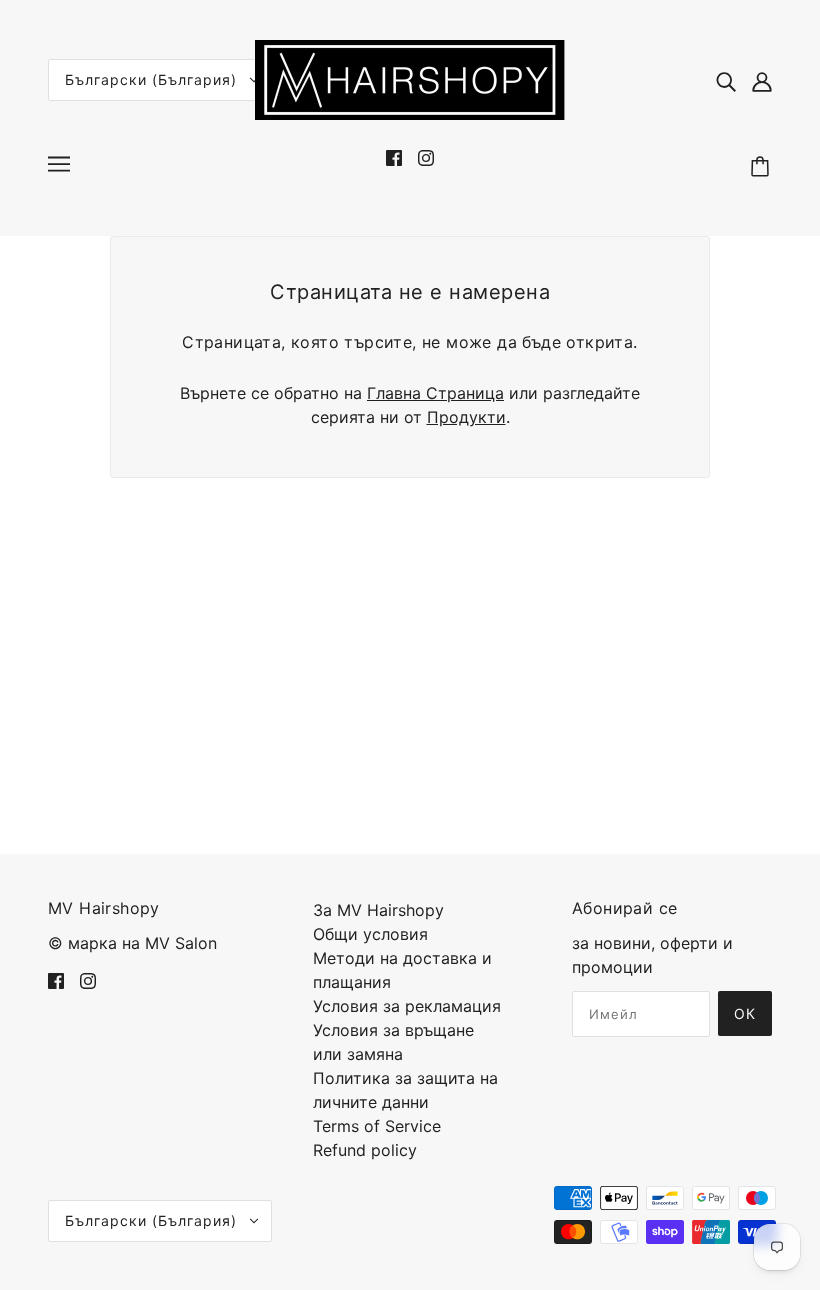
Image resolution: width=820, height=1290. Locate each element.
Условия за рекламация (407, 1006)
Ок (745, 1013)
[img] (726, 80)
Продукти (466, 417)
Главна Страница (435, 393)
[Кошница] (763, 167)
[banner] (410, 78)
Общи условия (370, 934)
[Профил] (762, 80)
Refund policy (365, 1150)
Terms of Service (377, 1126)
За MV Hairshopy (378, 910)
